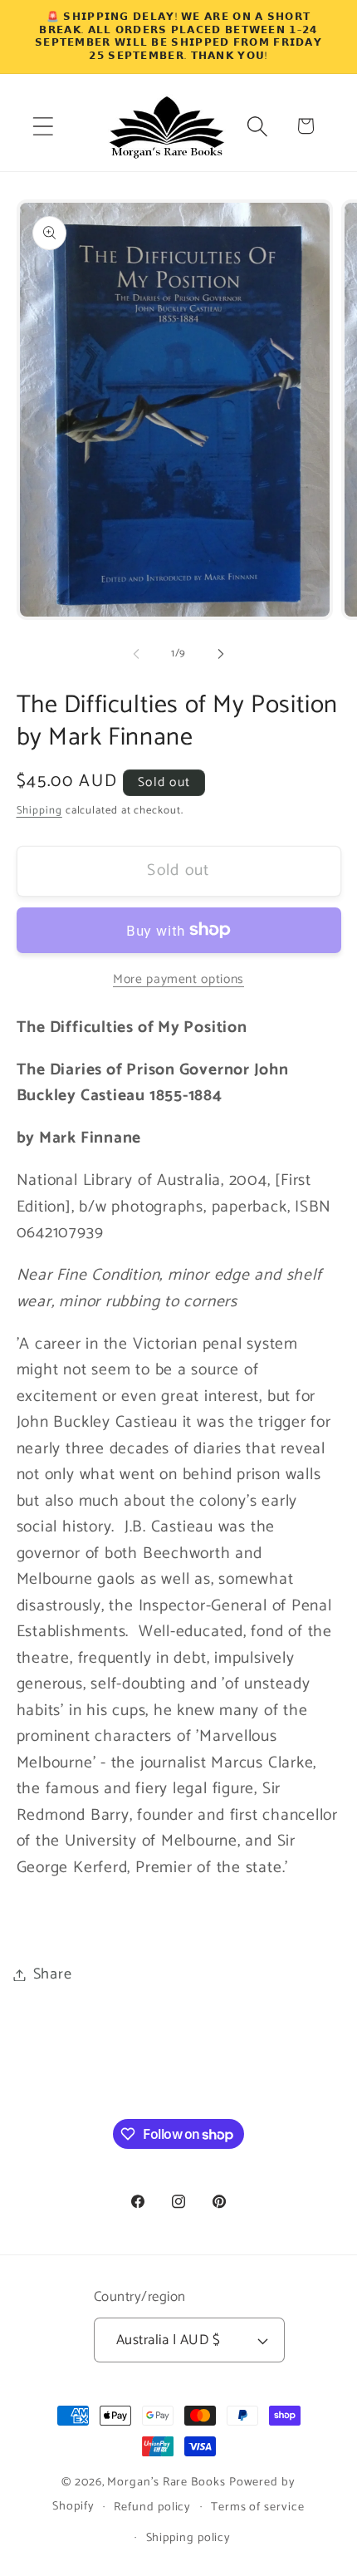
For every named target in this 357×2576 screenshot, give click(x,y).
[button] (43, 126)
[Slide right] (221, 654)
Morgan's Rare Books (166, 2482)
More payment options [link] (178, 980)
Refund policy (152, 2507)
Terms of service (258, 2507)
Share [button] (53, 1974)
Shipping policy (189, 2538)
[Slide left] (136, 654)
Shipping (39, 811)
